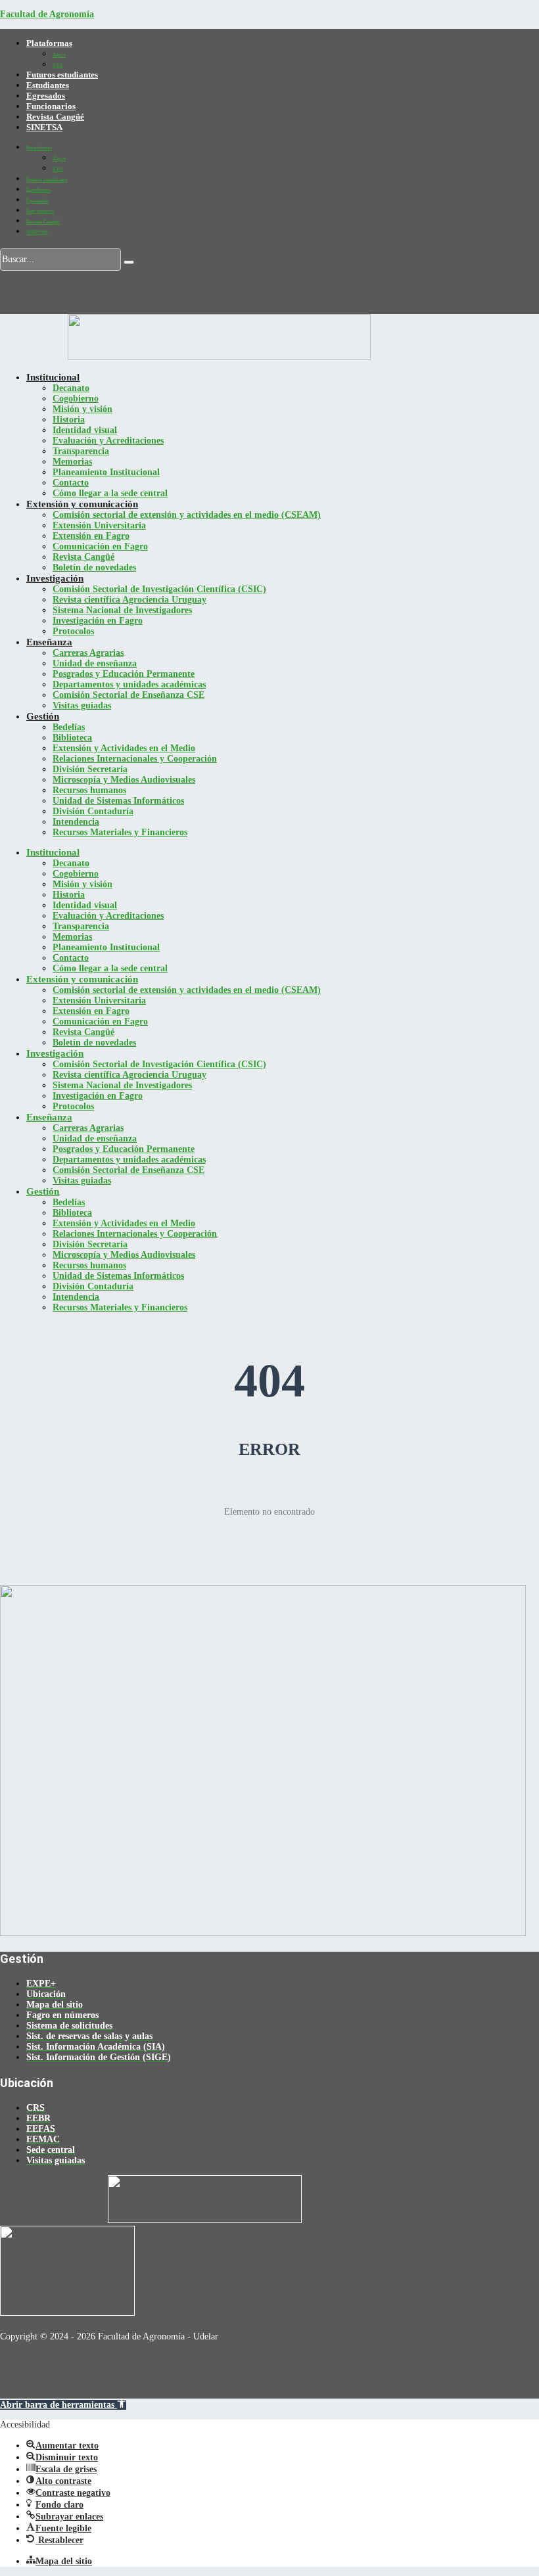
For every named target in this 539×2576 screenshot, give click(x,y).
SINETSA (44, 127)
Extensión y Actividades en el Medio (124, 748)
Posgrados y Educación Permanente (124, 674)
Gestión (43, 716)
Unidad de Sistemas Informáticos (118, 801)
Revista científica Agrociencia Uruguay (129, 600)
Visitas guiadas (82, 705)
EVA (58, 65)
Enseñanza (49, 642)
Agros (59, 55)
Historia (69, 420)
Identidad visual (85, 430)
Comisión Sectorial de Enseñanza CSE (129, 695)
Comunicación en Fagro (100, 546)
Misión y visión (82, 409)
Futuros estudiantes (62, 75)
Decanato (71, 388)
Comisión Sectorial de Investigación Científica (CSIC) (159, 589)
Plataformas (49, 43)
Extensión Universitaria (99, 525)
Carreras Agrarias (88, 653)
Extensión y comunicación (82, 504)
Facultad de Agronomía (47, 14)
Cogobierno (76, 399)
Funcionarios (51, 106)
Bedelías (69, 727)
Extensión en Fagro (91, 536)
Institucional (53, 377)
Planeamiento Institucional (106, 472)
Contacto (71, 483)
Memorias (72, 462)
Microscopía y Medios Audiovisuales (124, 780)
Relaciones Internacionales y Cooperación (135, 759)
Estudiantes (48, 85)
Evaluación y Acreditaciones (108, 441)
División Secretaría (90, 769)
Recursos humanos (89, 790)
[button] (63, 2405)
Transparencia (81, 451)
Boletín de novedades (94, 567)
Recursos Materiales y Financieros (120, 832)
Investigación (55, 578)
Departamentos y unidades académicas (129, 684)
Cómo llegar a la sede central (110, 493)
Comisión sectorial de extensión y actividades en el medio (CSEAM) (187, 515)
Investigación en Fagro (98, 621)
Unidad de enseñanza (95, 663)
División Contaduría (93, 811)
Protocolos (73, 631)
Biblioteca (72, 738)
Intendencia (76, 822)
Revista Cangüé (55, 117)
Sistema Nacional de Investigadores (122, 610)
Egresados (46, 96)
